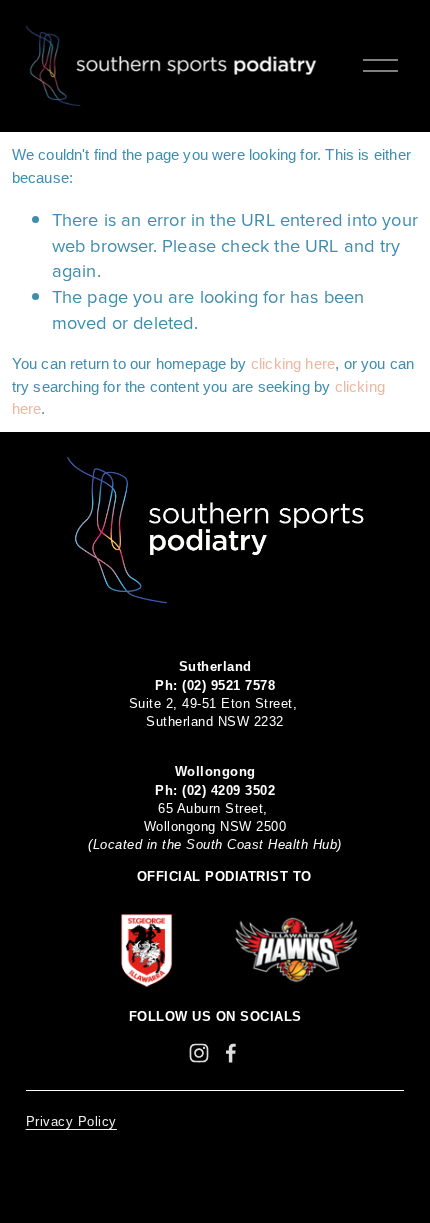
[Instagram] (199, 1053)
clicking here (293, 363)
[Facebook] (231, 1053)
